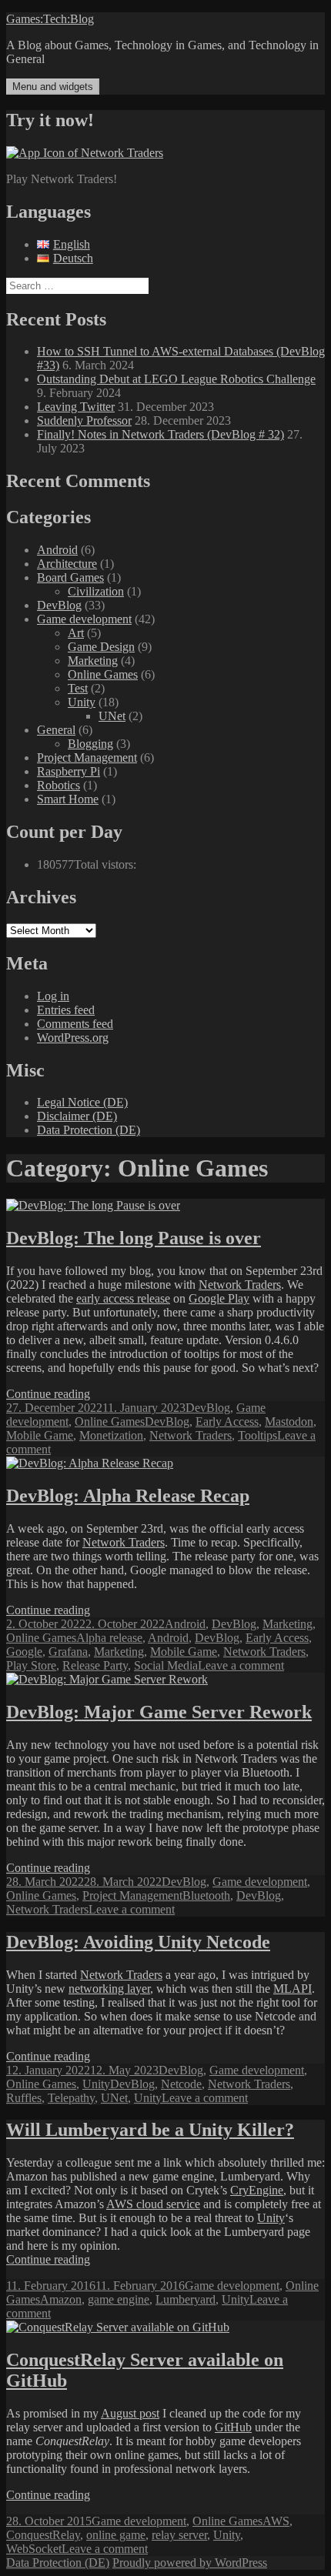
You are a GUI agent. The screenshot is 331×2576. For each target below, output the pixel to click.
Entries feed (66, 1010)
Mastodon (289, 1421)
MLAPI (293, 1989)
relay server (179, 2535)
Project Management (87, 757)
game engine (119, 2299)
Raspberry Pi (69, 771)
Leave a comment (241, 1665)
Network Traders (240, 1285)
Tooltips (257, 1435)
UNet (112, 716)
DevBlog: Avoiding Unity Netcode (138, 1942)
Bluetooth (206, 1895)
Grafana (68, 1652)
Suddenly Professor (84, 420)
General (56, 730)
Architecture (67, 564)
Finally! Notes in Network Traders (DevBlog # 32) (160, 434)
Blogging (90, 744)
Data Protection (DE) (89, 1130)
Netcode (181, 2084)
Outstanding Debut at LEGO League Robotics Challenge (176, 379)
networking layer (109, 1989)
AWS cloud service (153, 2204)
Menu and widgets (53, 87)
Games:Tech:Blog (50, 19)
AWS (276, 2521)
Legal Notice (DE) (82, 1102)
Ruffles (24, 2098)
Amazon (61, 2299)
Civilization (96, 591)
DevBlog (59, 605)
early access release (123, 1298)
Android (57, 550)
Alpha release (109, 1638)
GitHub (233, 2427)
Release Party (95, 1665)
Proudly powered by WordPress (190, 2563)
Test (78, 688)
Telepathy (71, 2098)
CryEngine (257, 2190)
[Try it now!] (85, 153)
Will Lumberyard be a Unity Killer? (150, 2130)
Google (24, 1652)
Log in (53, 996)
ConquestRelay (43, 2535)
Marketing (93, 661)
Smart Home (68, 799)
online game (116, 2535)
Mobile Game (40, 1435)
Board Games (70, 577)
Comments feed (75, 1024)
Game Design (101, 647)
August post (130, 2413)
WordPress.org (73, 1038)
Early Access (227, 1421)
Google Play (219, 1298)
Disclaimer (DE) (77, 1116)
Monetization (111, 1435)
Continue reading (48, 1394)
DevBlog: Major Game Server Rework (159, 1712)
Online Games (103, 674)
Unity (82, 702)
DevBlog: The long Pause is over (134, 1238)
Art (76, 633)
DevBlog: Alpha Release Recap (128, 1496)
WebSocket (34, 2549)
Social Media (166, 1665)
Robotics (59, 785)
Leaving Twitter (76, 407)
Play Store (31, 1665)
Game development (84, 619)
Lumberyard (186, 2299)
